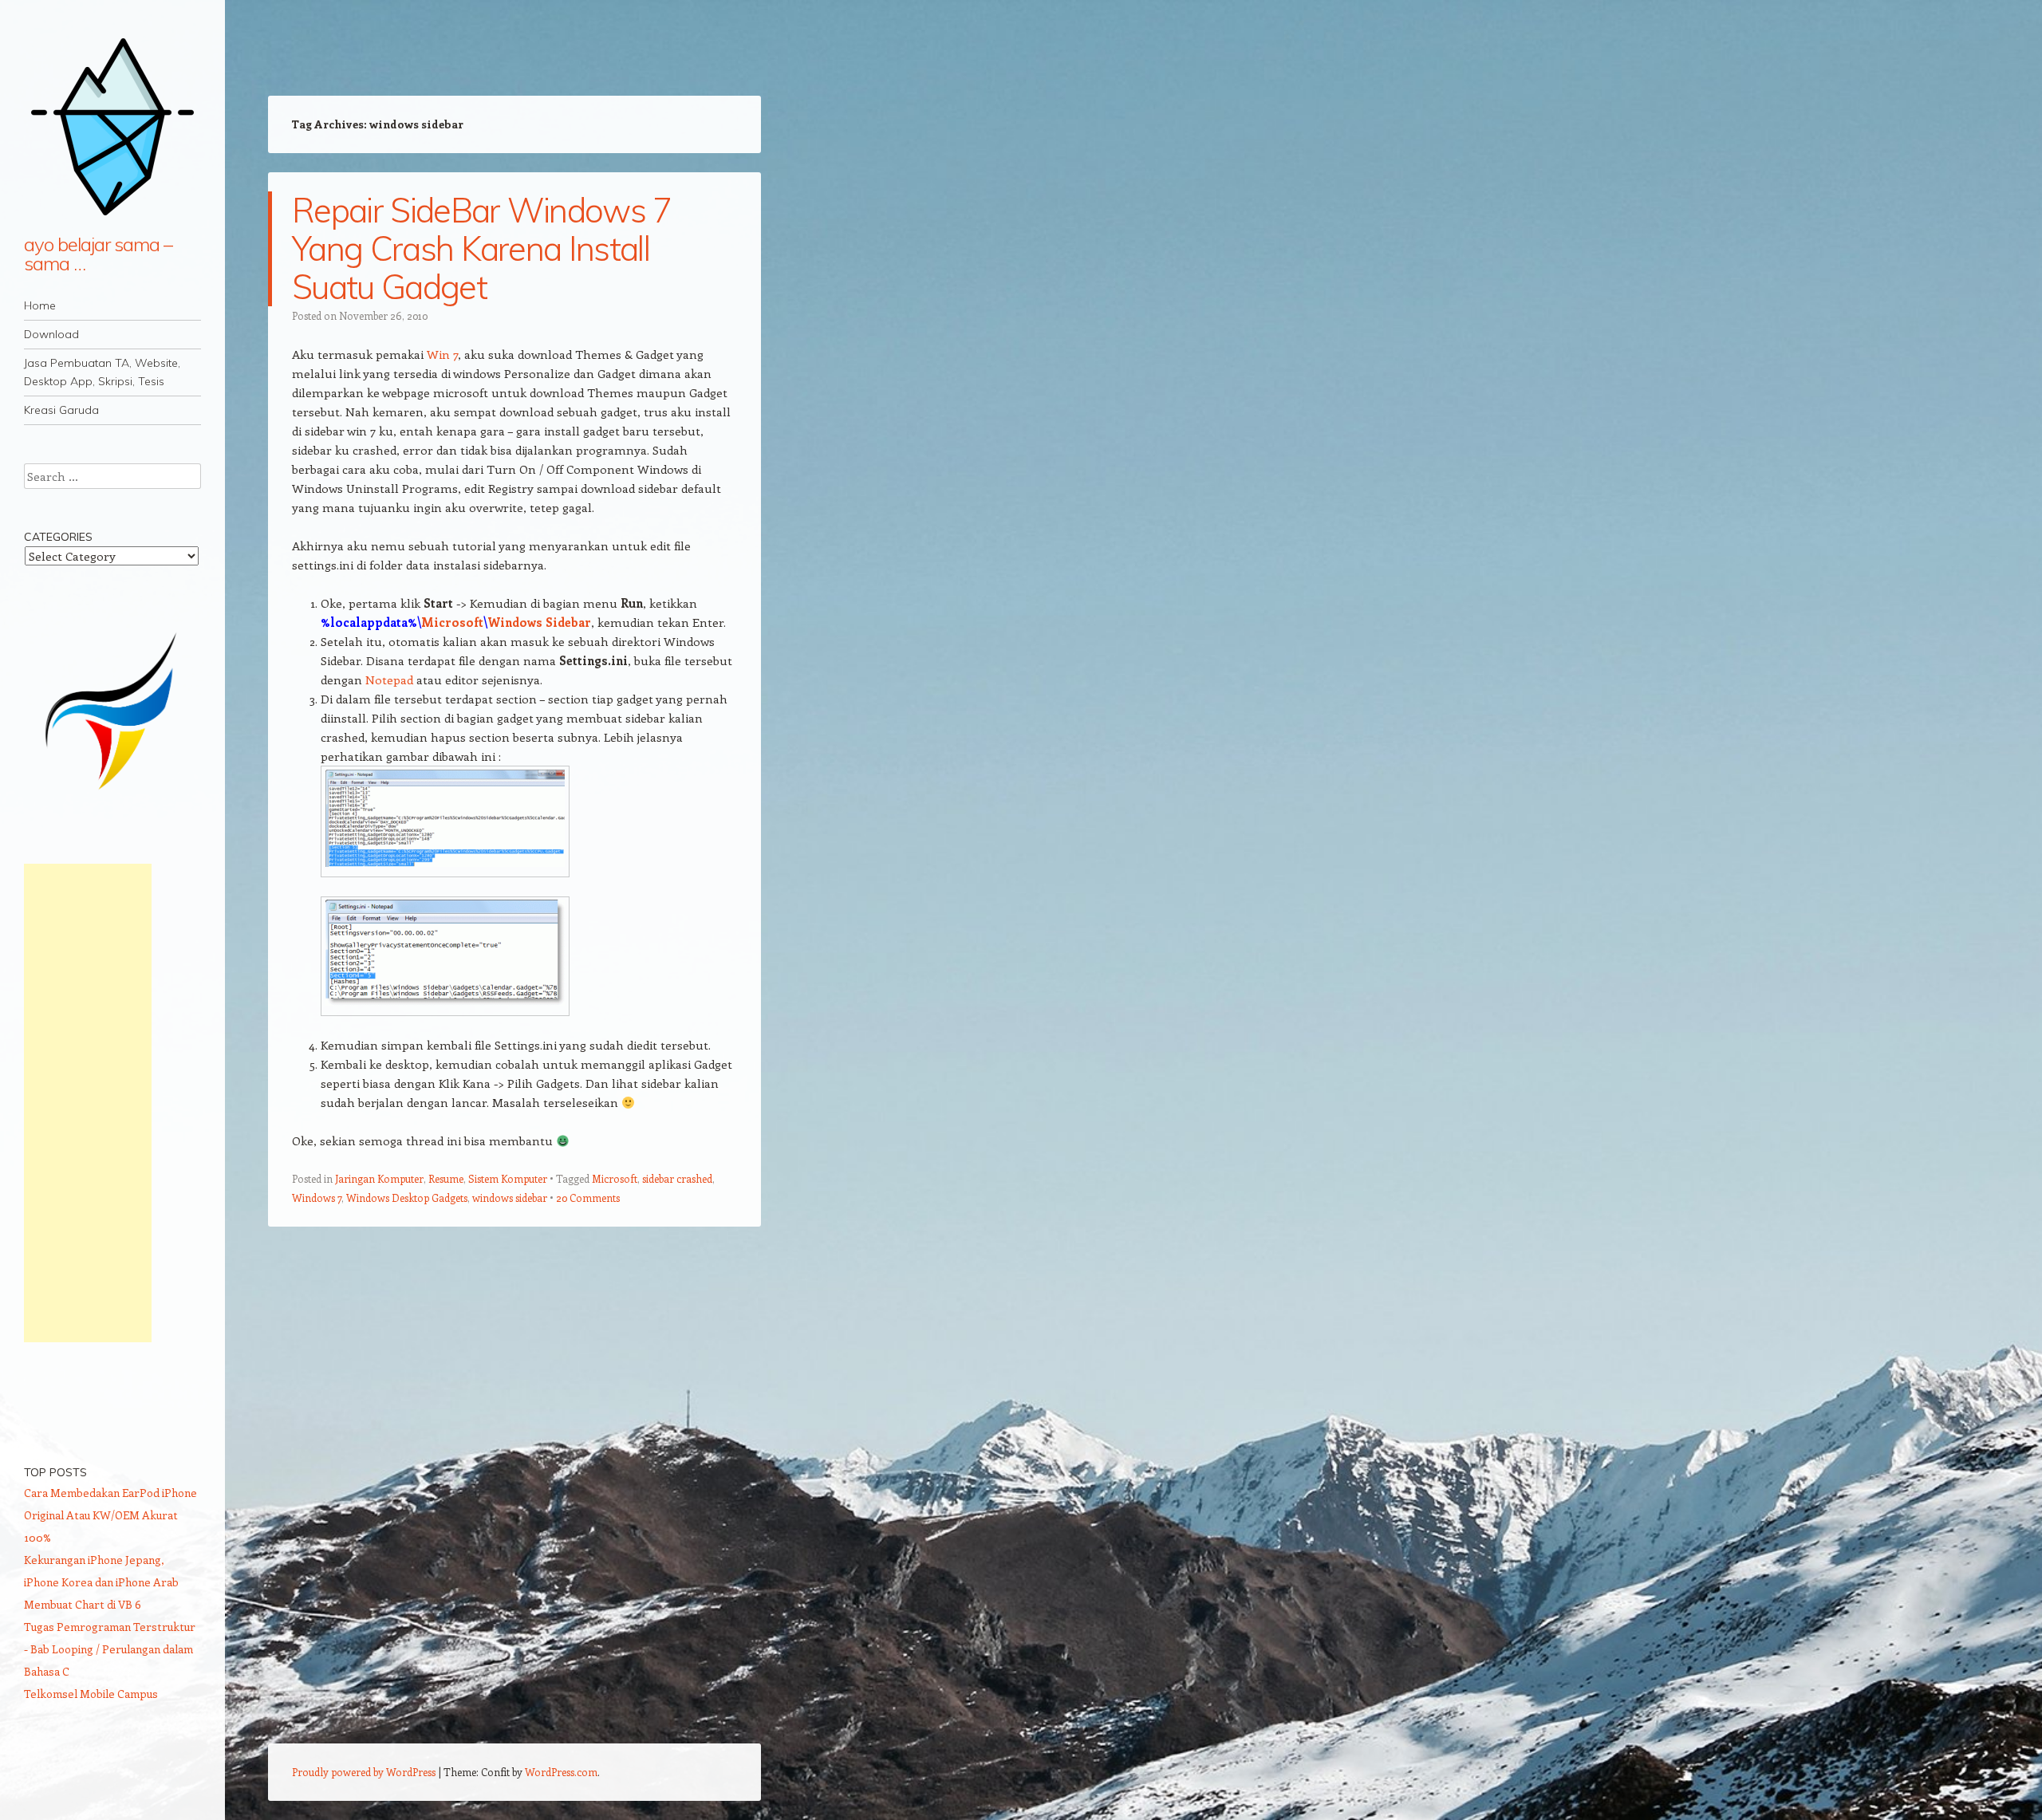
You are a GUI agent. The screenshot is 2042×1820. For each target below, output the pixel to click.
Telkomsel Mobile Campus (91, 1694)
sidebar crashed (677, 1178)
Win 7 (442, 354)
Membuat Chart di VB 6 (83, 1604)
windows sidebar (510, 1198)
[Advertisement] (88, 1103)
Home (40, 305)
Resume (446, 1178)
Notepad (389, 680)
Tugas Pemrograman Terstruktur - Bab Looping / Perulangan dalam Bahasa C (110, 1649)
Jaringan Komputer (379, 1178)
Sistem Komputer (508, 1178)
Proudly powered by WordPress (364, 1772)
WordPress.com (561, 1772)
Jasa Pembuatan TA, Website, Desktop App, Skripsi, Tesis (102, 372)
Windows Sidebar (539, 622)
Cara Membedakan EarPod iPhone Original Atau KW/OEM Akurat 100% (110, 1515)
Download (51, 334)
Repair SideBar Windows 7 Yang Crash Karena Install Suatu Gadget (482, 248)
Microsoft (452, 622)
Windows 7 (317, 1198)
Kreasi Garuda (61, 410)
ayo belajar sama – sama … (98, 254)
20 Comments (588, 1198)
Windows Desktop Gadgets (407, 1198)
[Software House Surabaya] (112, 796)
